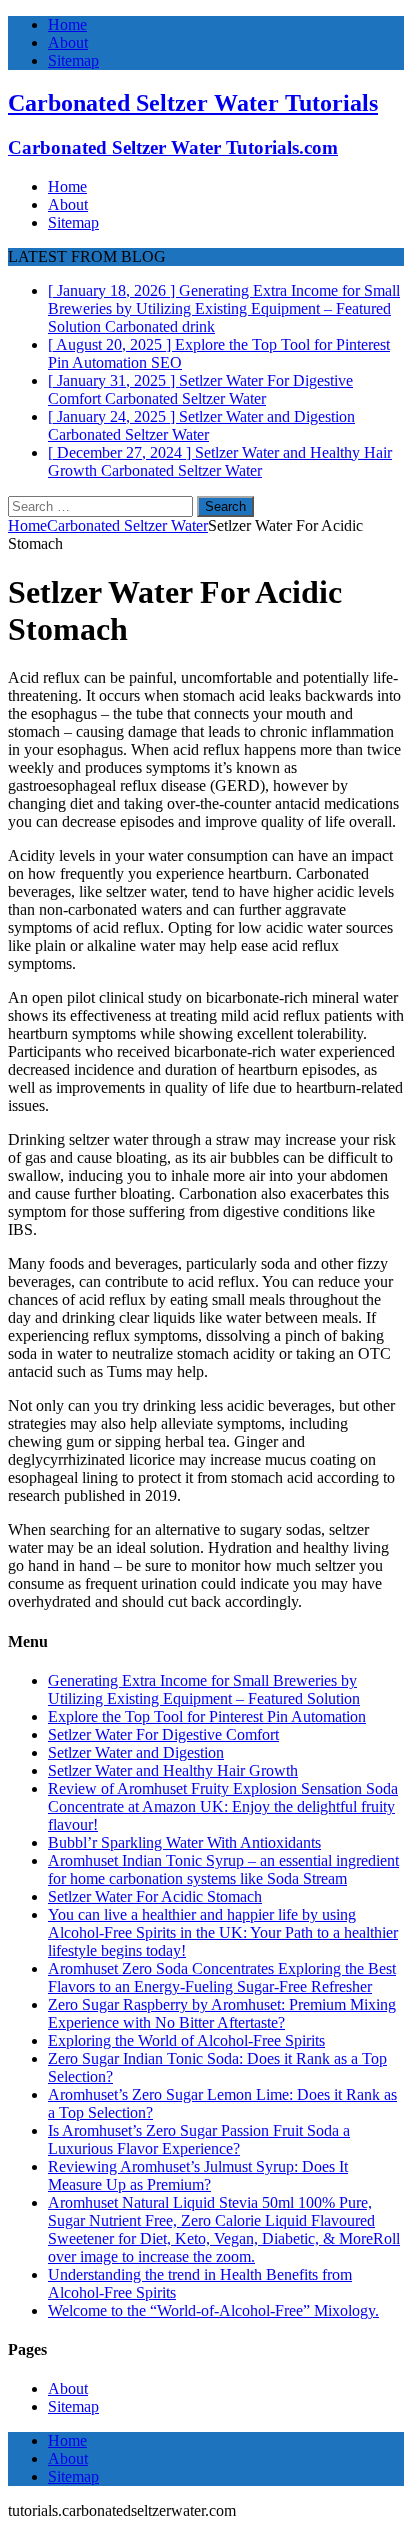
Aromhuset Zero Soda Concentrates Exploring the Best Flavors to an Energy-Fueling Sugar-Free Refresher (222, 1977)
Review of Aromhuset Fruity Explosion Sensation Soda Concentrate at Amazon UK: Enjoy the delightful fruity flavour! (223, 1806)
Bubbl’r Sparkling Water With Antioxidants (184, 1842)
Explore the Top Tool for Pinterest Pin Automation (207, 1716)
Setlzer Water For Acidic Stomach (155, 1896)
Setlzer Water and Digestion (136, 1752)
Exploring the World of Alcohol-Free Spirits (186, 2040)
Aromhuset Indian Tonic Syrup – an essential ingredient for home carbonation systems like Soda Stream (223, 1869)
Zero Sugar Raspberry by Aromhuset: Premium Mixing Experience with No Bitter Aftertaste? (222, 2013)
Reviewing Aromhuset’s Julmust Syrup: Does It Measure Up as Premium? (198, 2175)
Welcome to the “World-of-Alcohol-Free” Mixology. (213, 2310)
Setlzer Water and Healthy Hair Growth (173, 1770)
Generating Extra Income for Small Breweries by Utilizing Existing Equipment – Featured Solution (204, 1689)
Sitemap (73, 60)
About (68, 42)
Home (67, 24)
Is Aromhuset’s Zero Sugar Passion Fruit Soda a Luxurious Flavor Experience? (199, 2139)
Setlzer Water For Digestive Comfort (163, 1734)
